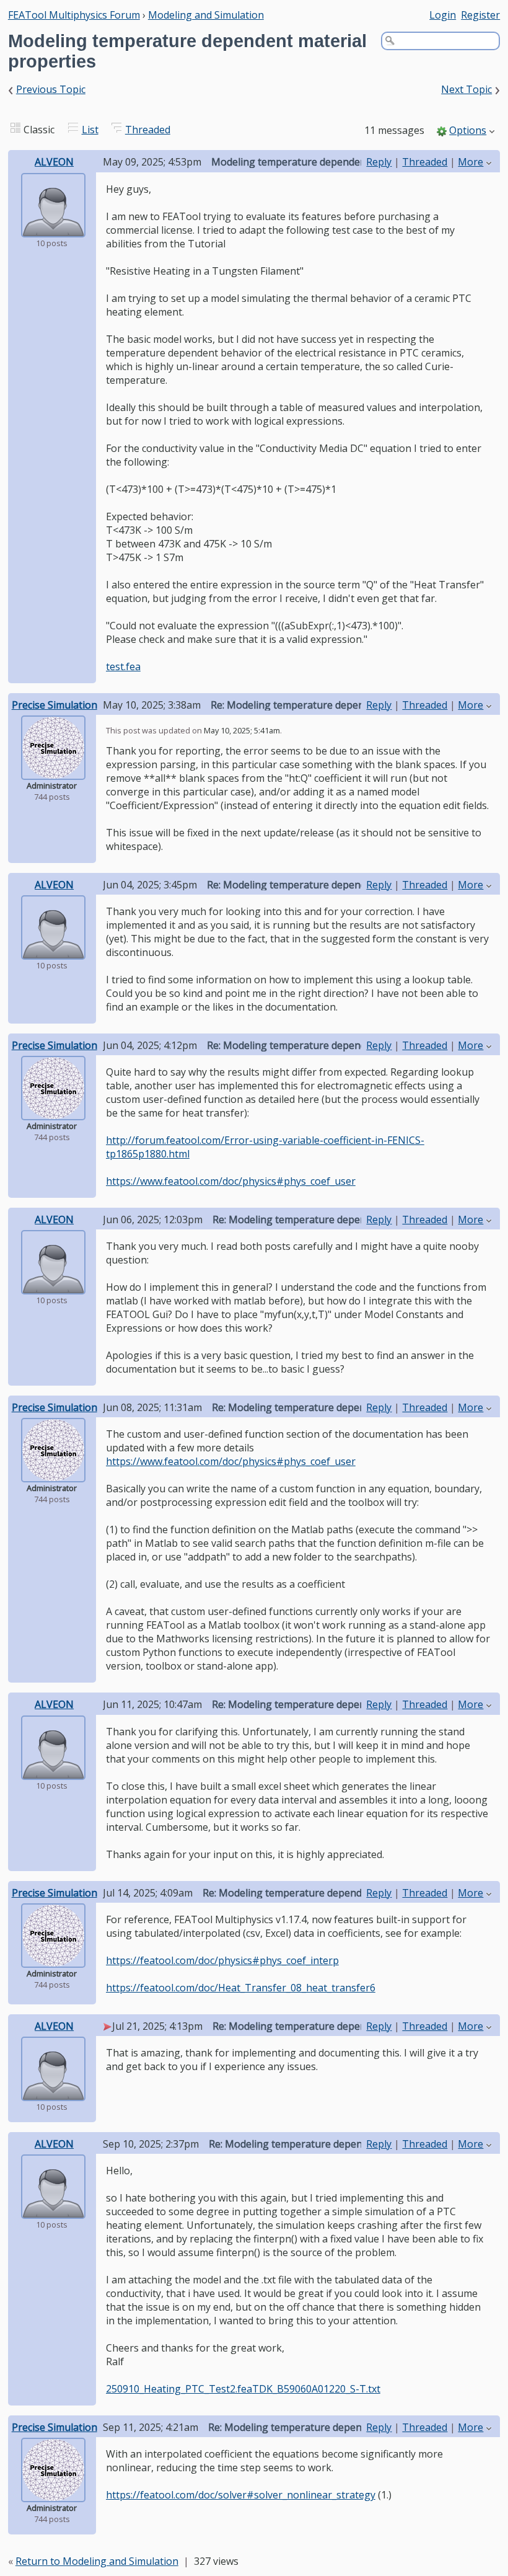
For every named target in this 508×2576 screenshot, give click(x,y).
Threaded (148, 130)
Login (443, 15)
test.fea (123, 666)
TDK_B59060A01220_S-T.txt (316, 2389)
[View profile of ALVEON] (53, 229)
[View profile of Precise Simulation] (53, 771)
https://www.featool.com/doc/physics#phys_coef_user (231, 1181)
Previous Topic (51, 89)
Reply (379, 162)
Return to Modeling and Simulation (97, 2561)
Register (480, 15)
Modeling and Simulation (206, 15)
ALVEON (54, 162)
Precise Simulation (55, 705)
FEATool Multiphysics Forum (74, 15)
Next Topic (466, 89)
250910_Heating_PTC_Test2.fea (179, 2389)
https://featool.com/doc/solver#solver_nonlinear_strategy (241, 2495)
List (90, 130)
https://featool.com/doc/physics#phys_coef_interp (222, 1960)
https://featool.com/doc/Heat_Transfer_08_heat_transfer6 (241, 1988)
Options (468, 130)
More (471, 162)
